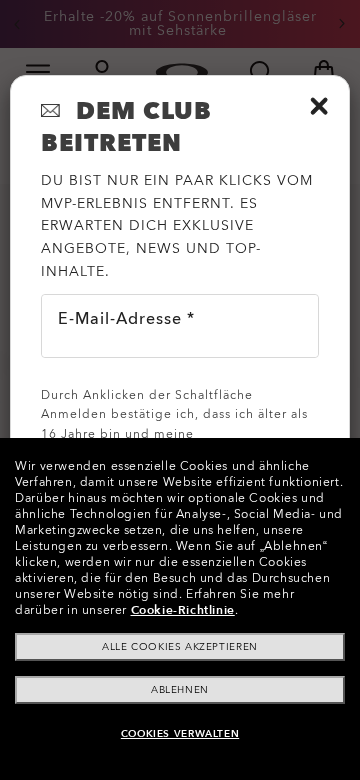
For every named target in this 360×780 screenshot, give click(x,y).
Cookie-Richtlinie (183, 610)
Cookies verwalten (180, 734)
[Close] (319, 106)
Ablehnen (180, 690)
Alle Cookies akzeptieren (179, 647)
